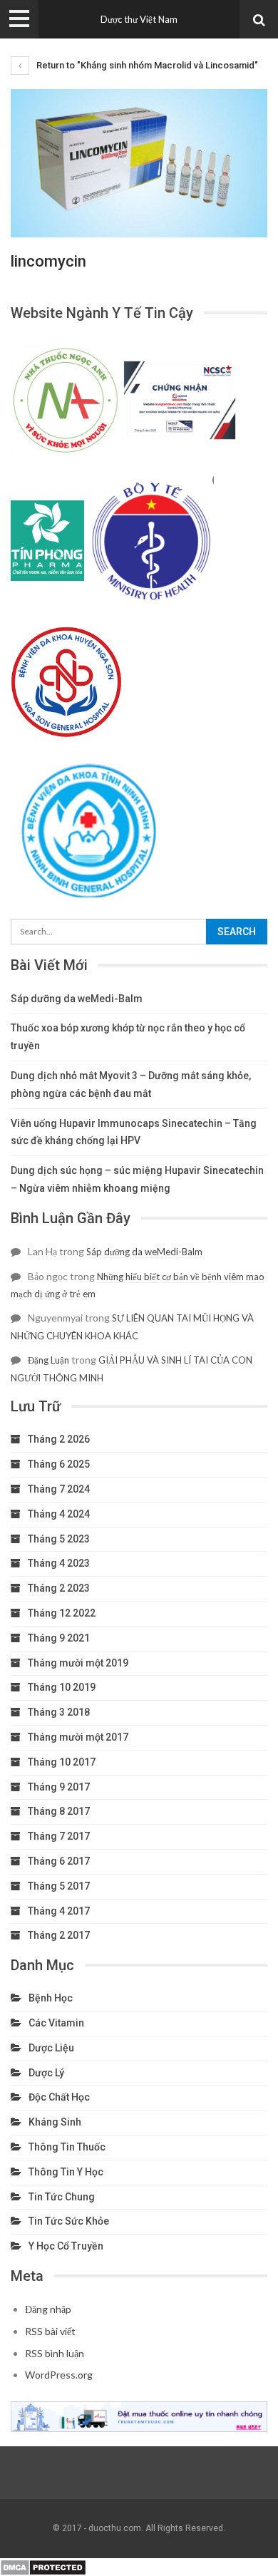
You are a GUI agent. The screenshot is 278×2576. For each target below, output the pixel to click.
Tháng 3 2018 (59, 1712)
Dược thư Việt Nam (139, 19)
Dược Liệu (51, 2048)
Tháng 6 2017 (59, 1861)
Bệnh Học (51, 1998)
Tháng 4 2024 (59, 1514)
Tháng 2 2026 (59, 1439)
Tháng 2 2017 (59, 1935)
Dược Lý (46, 2073)
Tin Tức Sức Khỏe (69, 2221)
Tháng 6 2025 (59, 1464)
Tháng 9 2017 (59, 1787)
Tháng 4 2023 (59, 1563)
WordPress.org (59, 2375)
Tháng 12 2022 (62, 1613)
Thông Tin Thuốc (67, 2147)
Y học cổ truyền (66, 2246)
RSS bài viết (50, 2331)
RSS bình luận (55, 2353)
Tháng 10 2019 (62, 1687)
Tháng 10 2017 (62, 1762)
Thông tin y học (66, 2172)
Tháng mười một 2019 (78, 1663)
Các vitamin (56, 2023)
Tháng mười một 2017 (78, 1737)
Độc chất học (59, 2097)
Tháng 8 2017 (59, 1811)
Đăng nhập (48, 2309)
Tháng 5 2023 (59, 1539)
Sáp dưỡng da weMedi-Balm (77, 999)
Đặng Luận (48, 1360)
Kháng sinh (55, 2122)
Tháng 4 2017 (59, 1911)
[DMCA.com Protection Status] (43, 2566)
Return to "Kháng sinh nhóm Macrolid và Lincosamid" (146, 65)
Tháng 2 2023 (59, 1588)
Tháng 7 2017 (59, 1836)
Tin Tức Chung (62, 2197)
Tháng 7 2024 (59, 1489)
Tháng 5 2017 (59, 1886)
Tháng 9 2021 (59, 1638)
